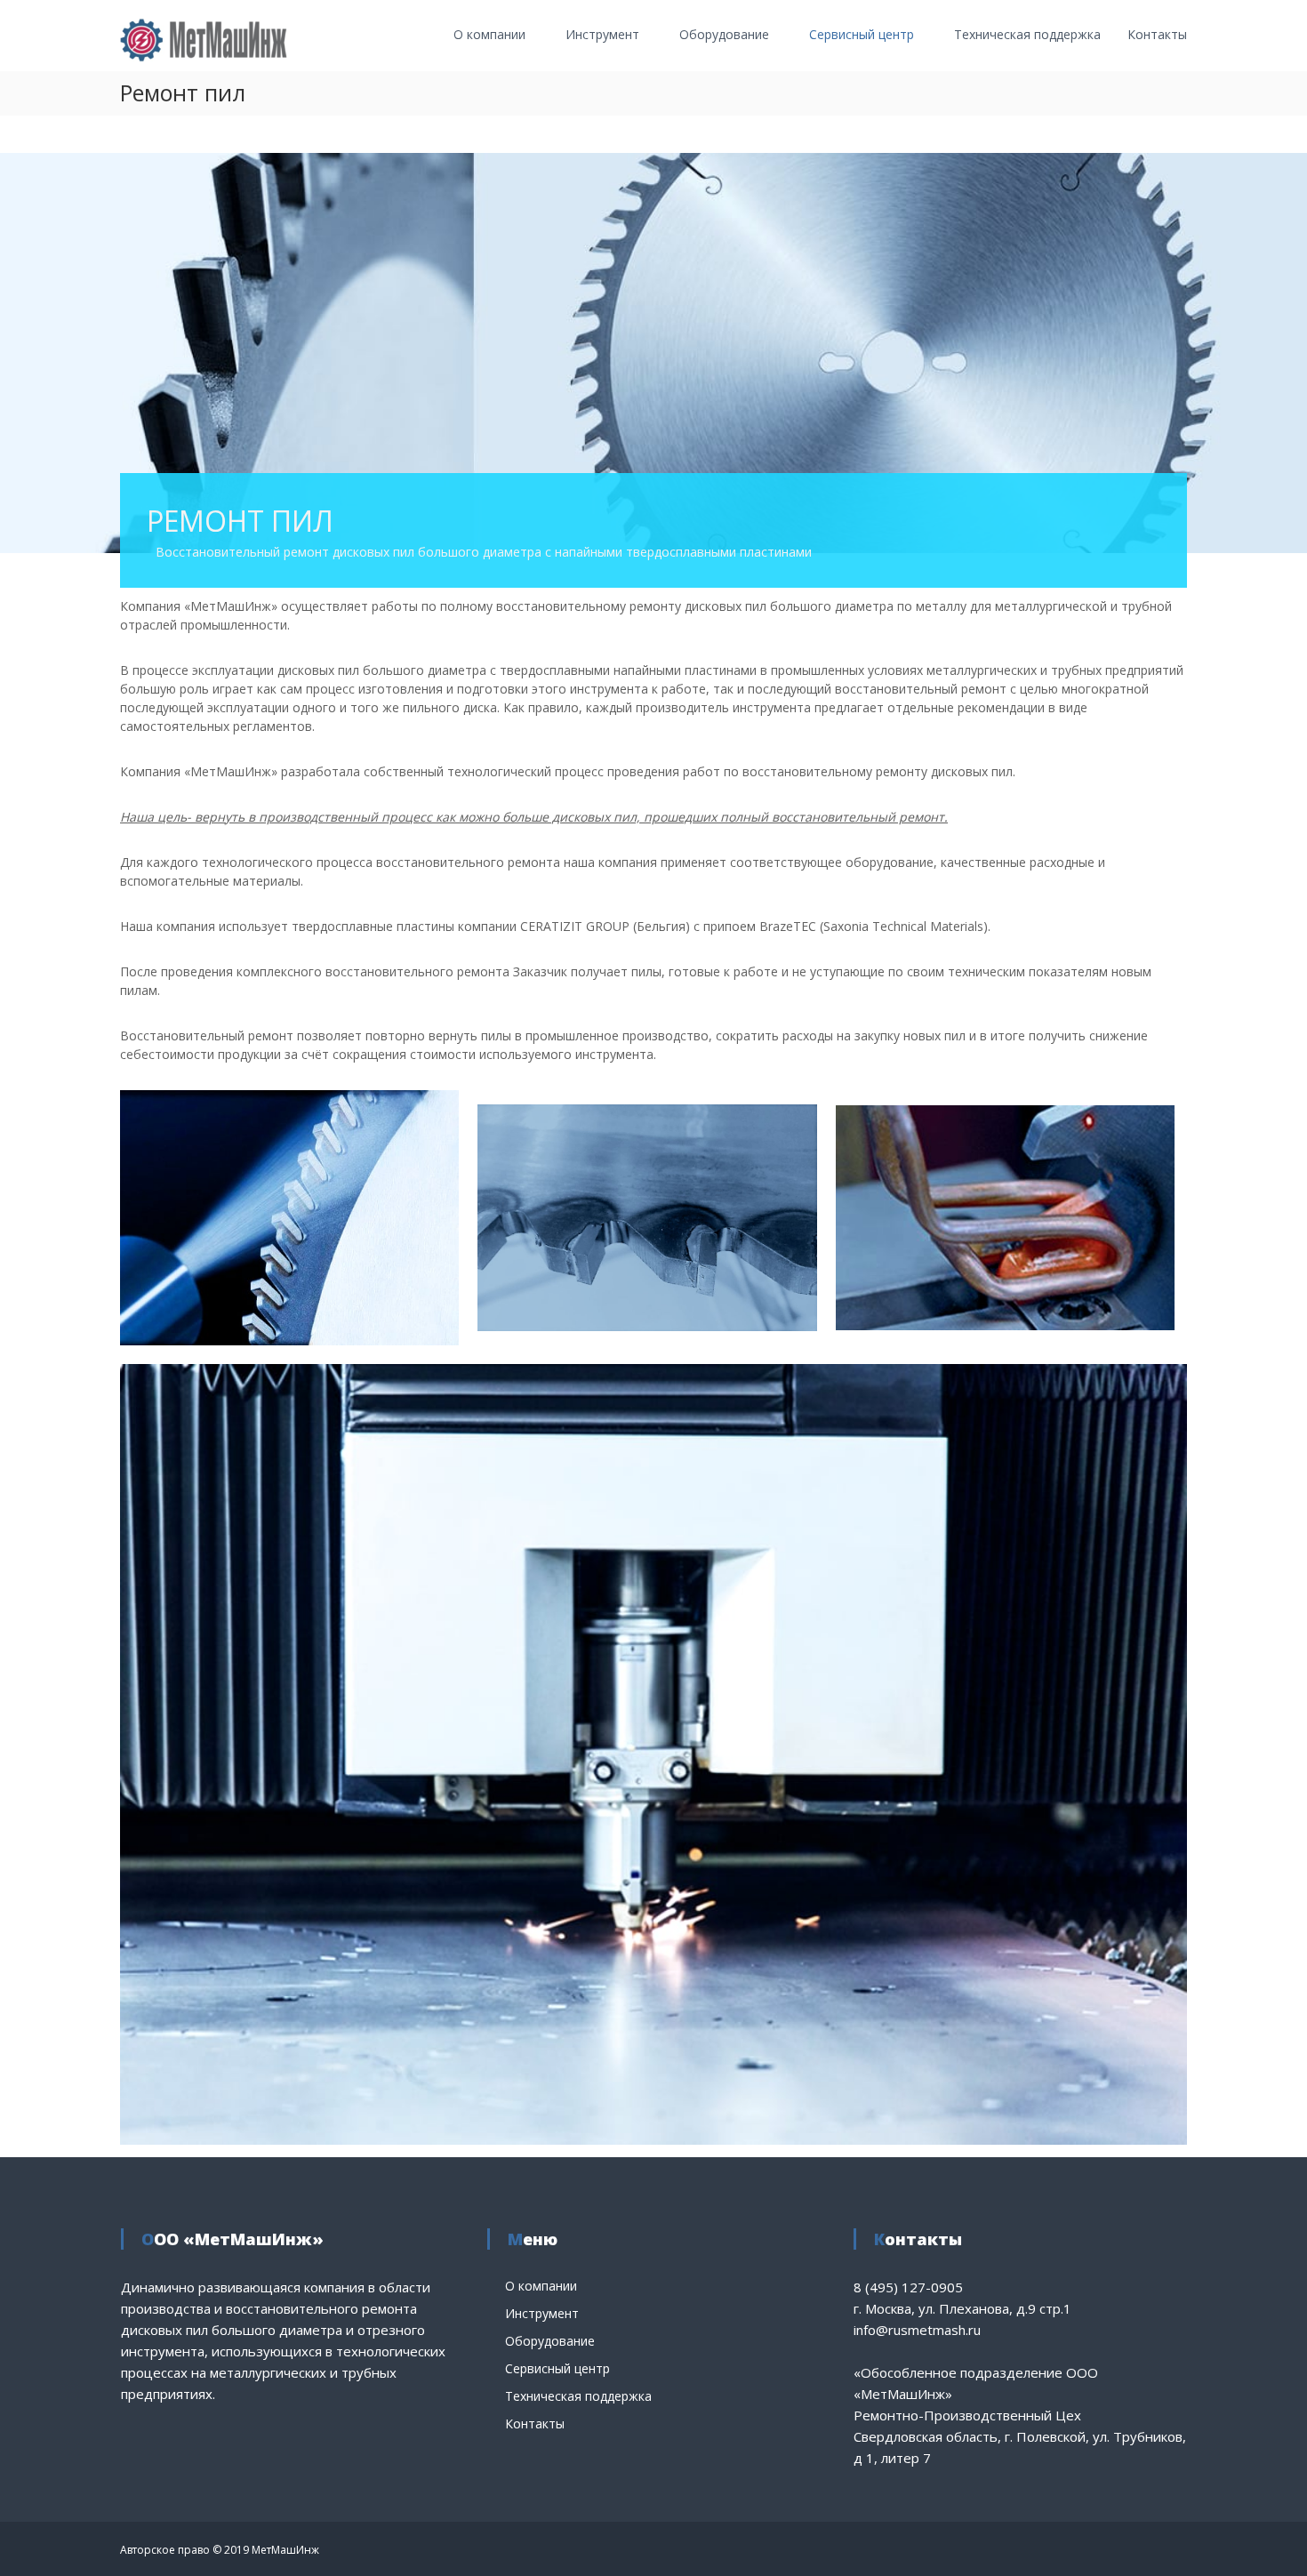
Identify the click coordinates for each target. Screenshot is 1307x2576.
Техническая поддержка (1027, 34)
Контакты (1157, 34)
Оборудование (724, 34)
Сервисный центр (862, 34)
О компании (489, 34)
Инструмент (602, 34)
